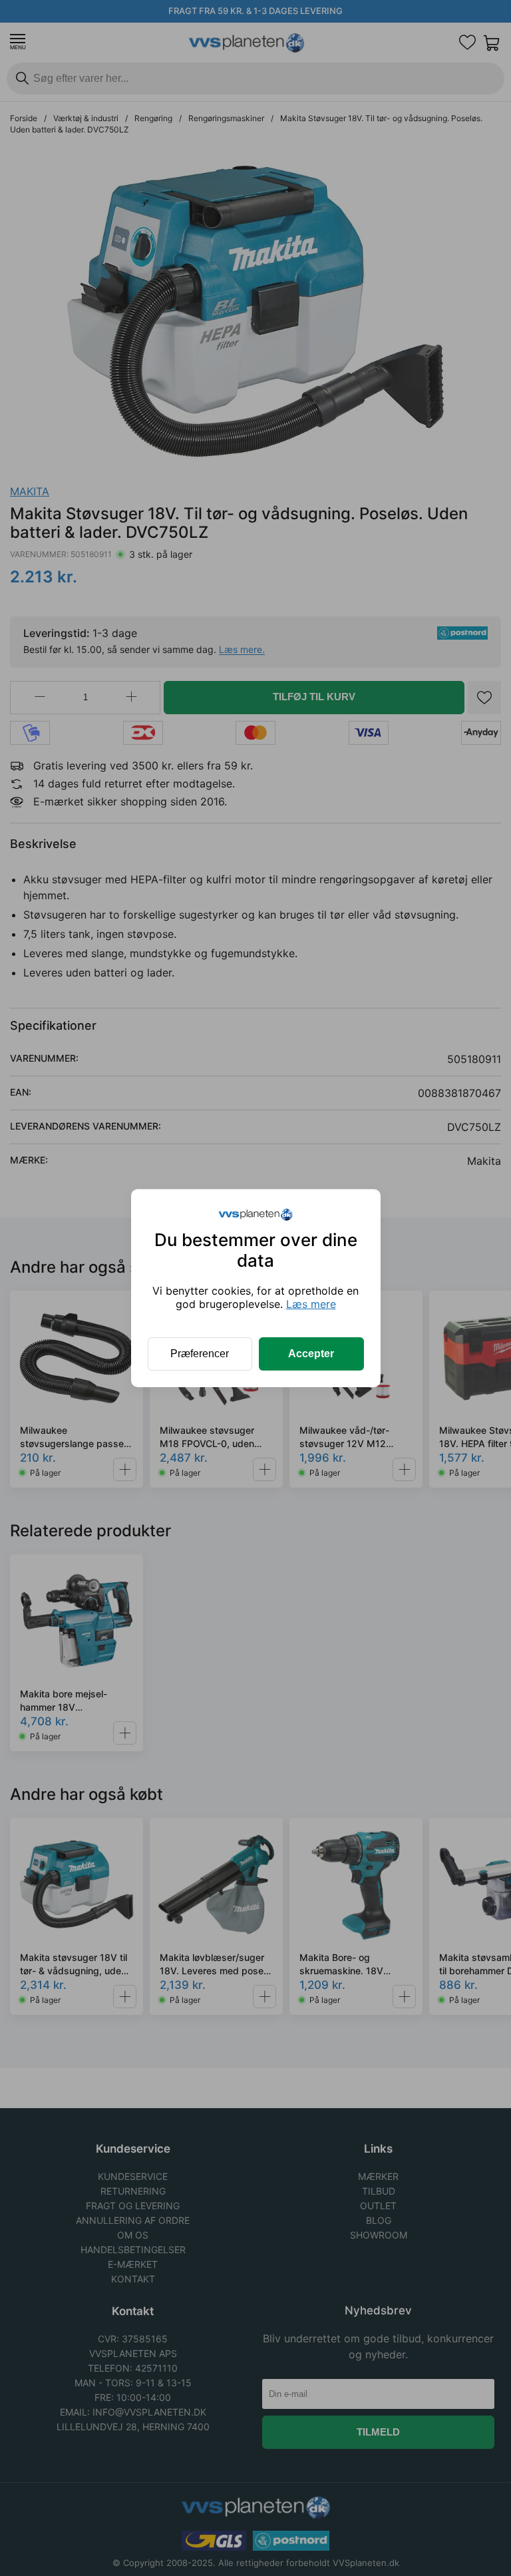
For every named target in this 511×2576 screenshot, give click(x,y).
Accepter (311, 1354)
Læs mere (311, 1304)
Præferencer (200, 1354)
